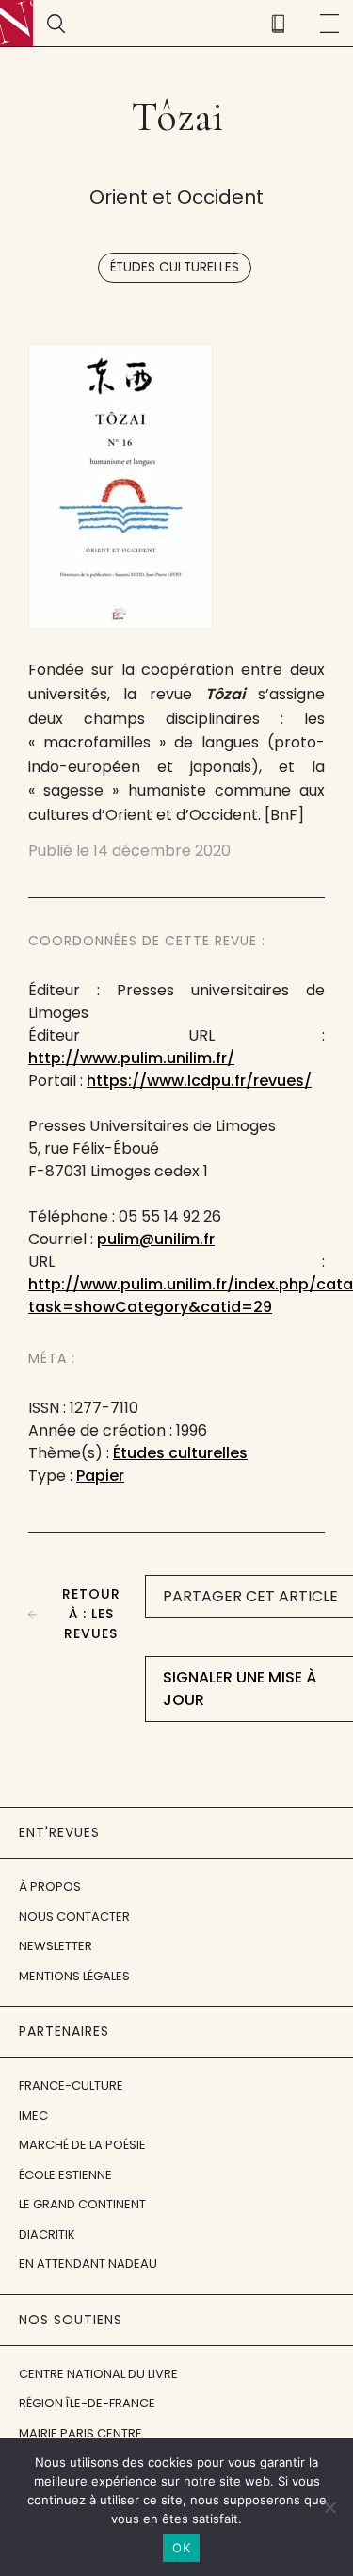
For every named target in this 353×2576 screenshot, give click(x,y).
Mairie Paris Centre (80, 2433)
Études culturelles (175, 267)
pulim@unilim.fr (156, 1239)
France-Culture (71, 2085)
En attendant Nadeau (88, 2264)
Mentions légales (74, 1976)
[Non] (329, 2507)
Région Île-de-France (87, 2403)
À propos (50, 1887)
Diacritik (47, 2234)
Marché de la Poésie (82, 2145)
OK (181, 2548)
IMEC (33, 2116)
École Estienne (65, 2175)
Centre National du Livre (98, 2374)
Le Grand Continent (82, 2204)
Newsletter (56, 1946)
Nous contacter (74, 1917)
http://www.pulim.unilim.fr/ (131, 1058)
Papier (100, 1476)
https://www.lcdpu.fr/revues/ (199, 1081)
